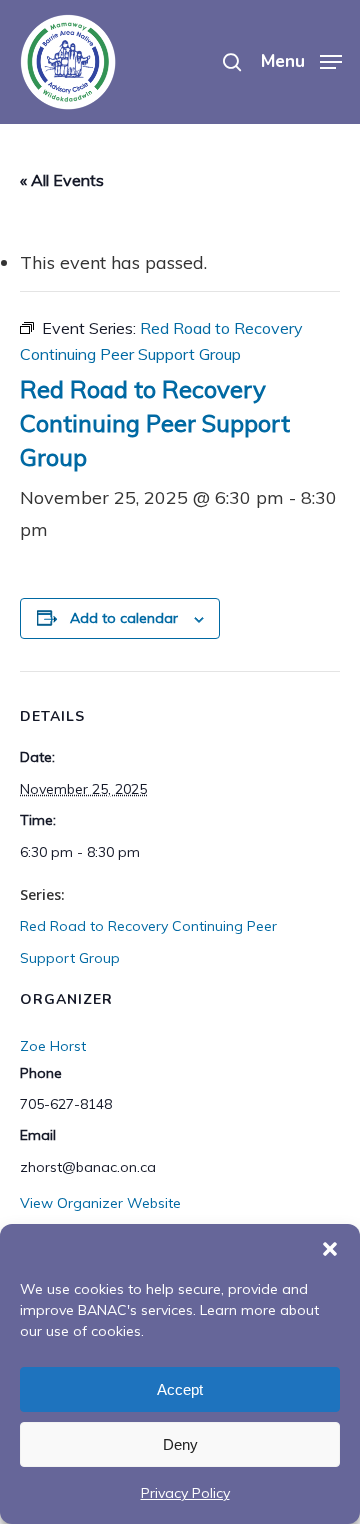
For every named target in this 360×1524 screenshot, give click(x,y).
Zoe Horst (53, 1046)
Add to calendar (124, 618)
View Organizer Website (100, 1203)
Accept (180, 1389)
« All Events (62, 180)
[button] (330, 1249)
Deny (180, 1444)
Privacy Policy (185, 1493)
